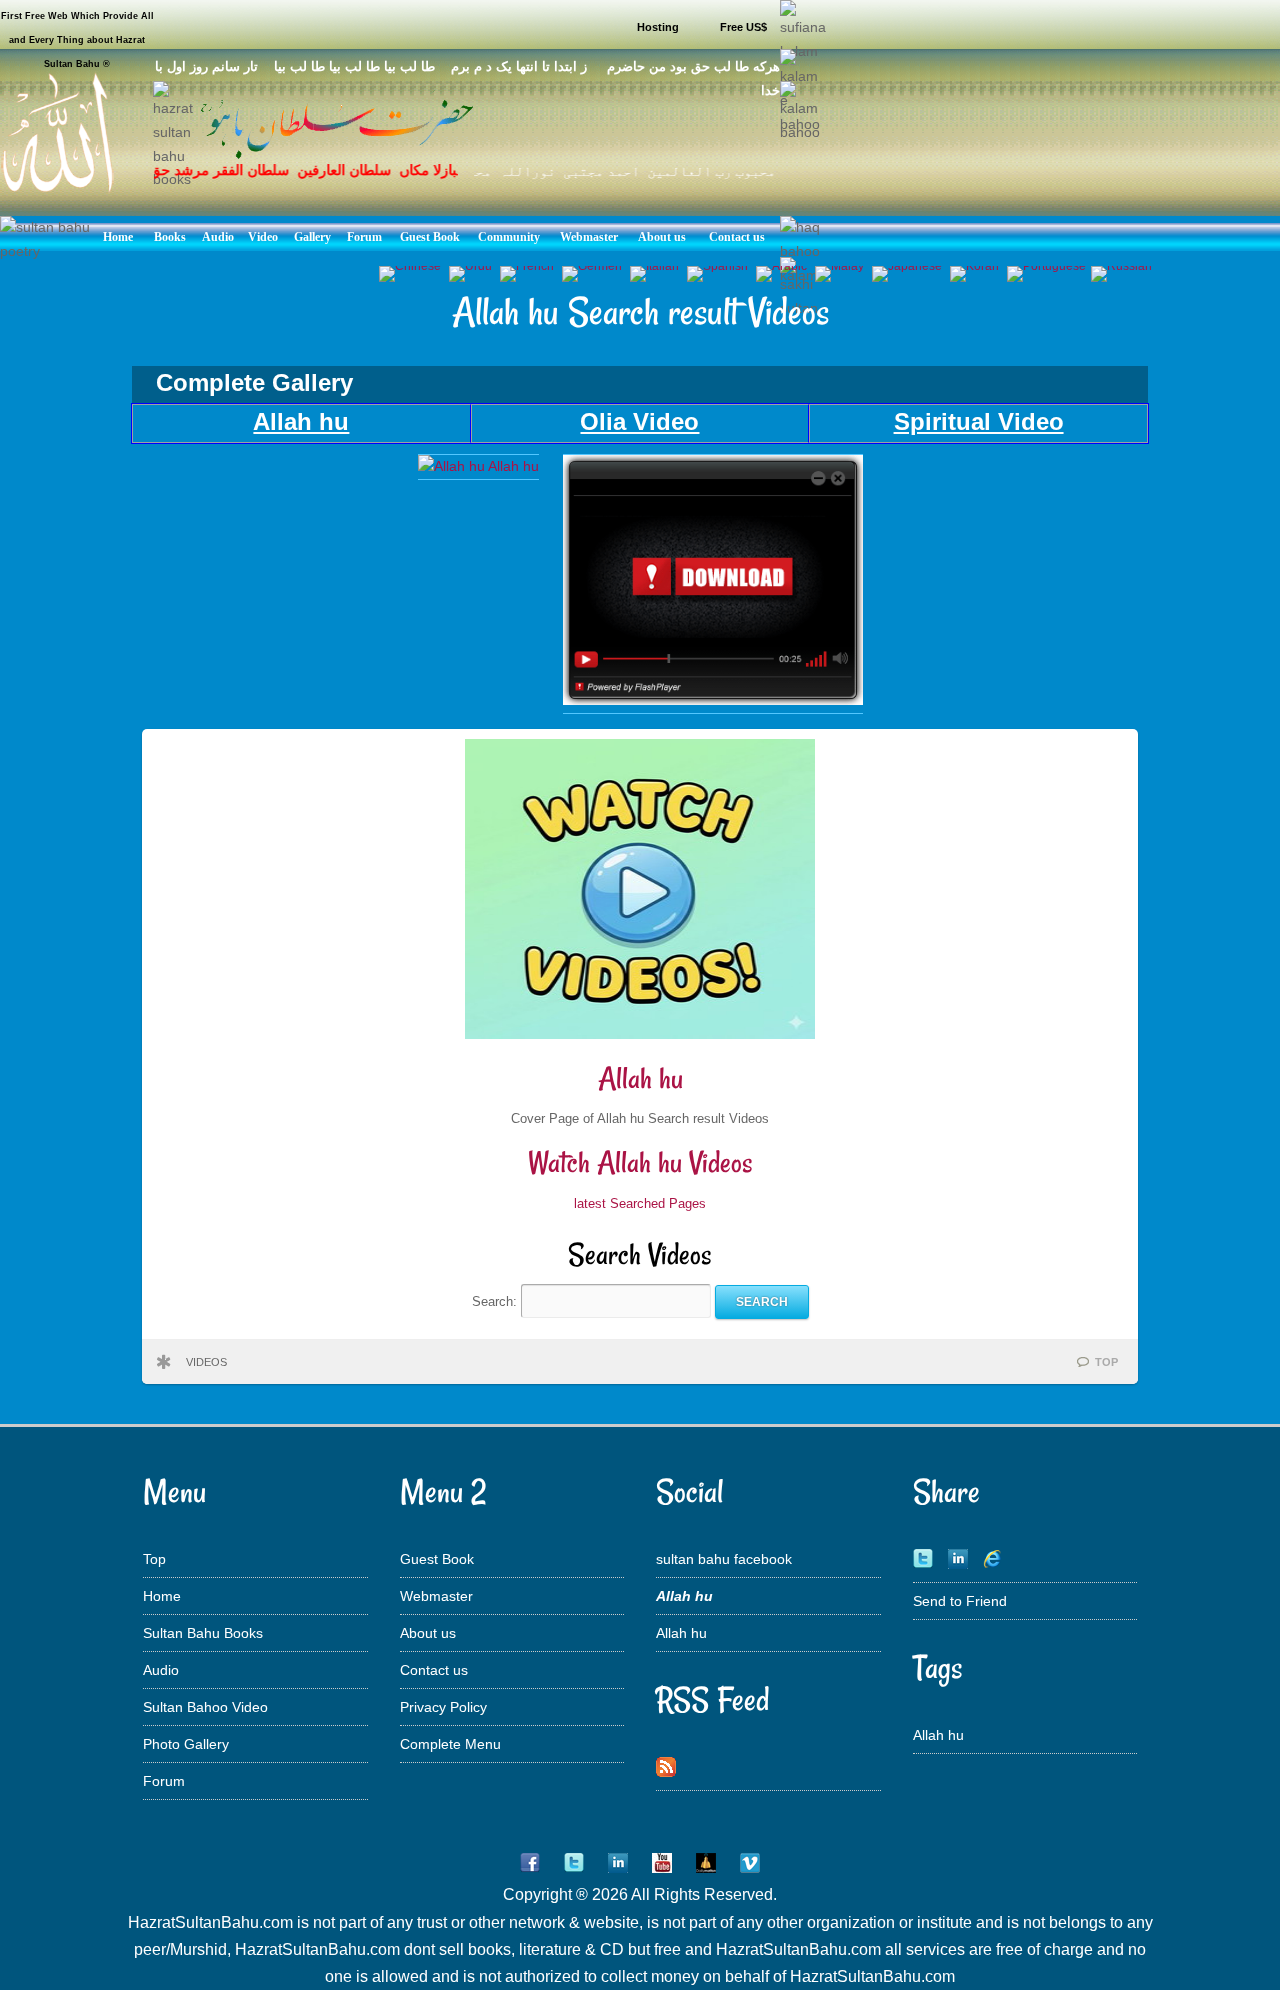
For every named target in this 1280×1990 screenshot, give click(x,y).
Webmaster (436, 1596)
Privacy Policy (443, 1707)
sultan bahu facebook (724, 1559)
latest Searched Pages (640, 1203)
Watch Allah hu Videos (640, 1162)
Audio (161, 1670)
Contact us (434, 1670)
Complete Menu (450, 1744)
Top (154, 1559)
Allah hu (640, 1078)
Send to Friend (960, 1601)
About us (428, 1633)
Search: (496, 1301)
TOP (1106, 1362)
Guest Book (437, 1559)
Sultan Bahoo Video (205, 1707)
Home (162, 1596)
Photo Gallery (186, 1744)
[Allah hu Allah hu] (478, 466)
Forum (164, 1781)
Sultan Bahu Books (203, 1633)
